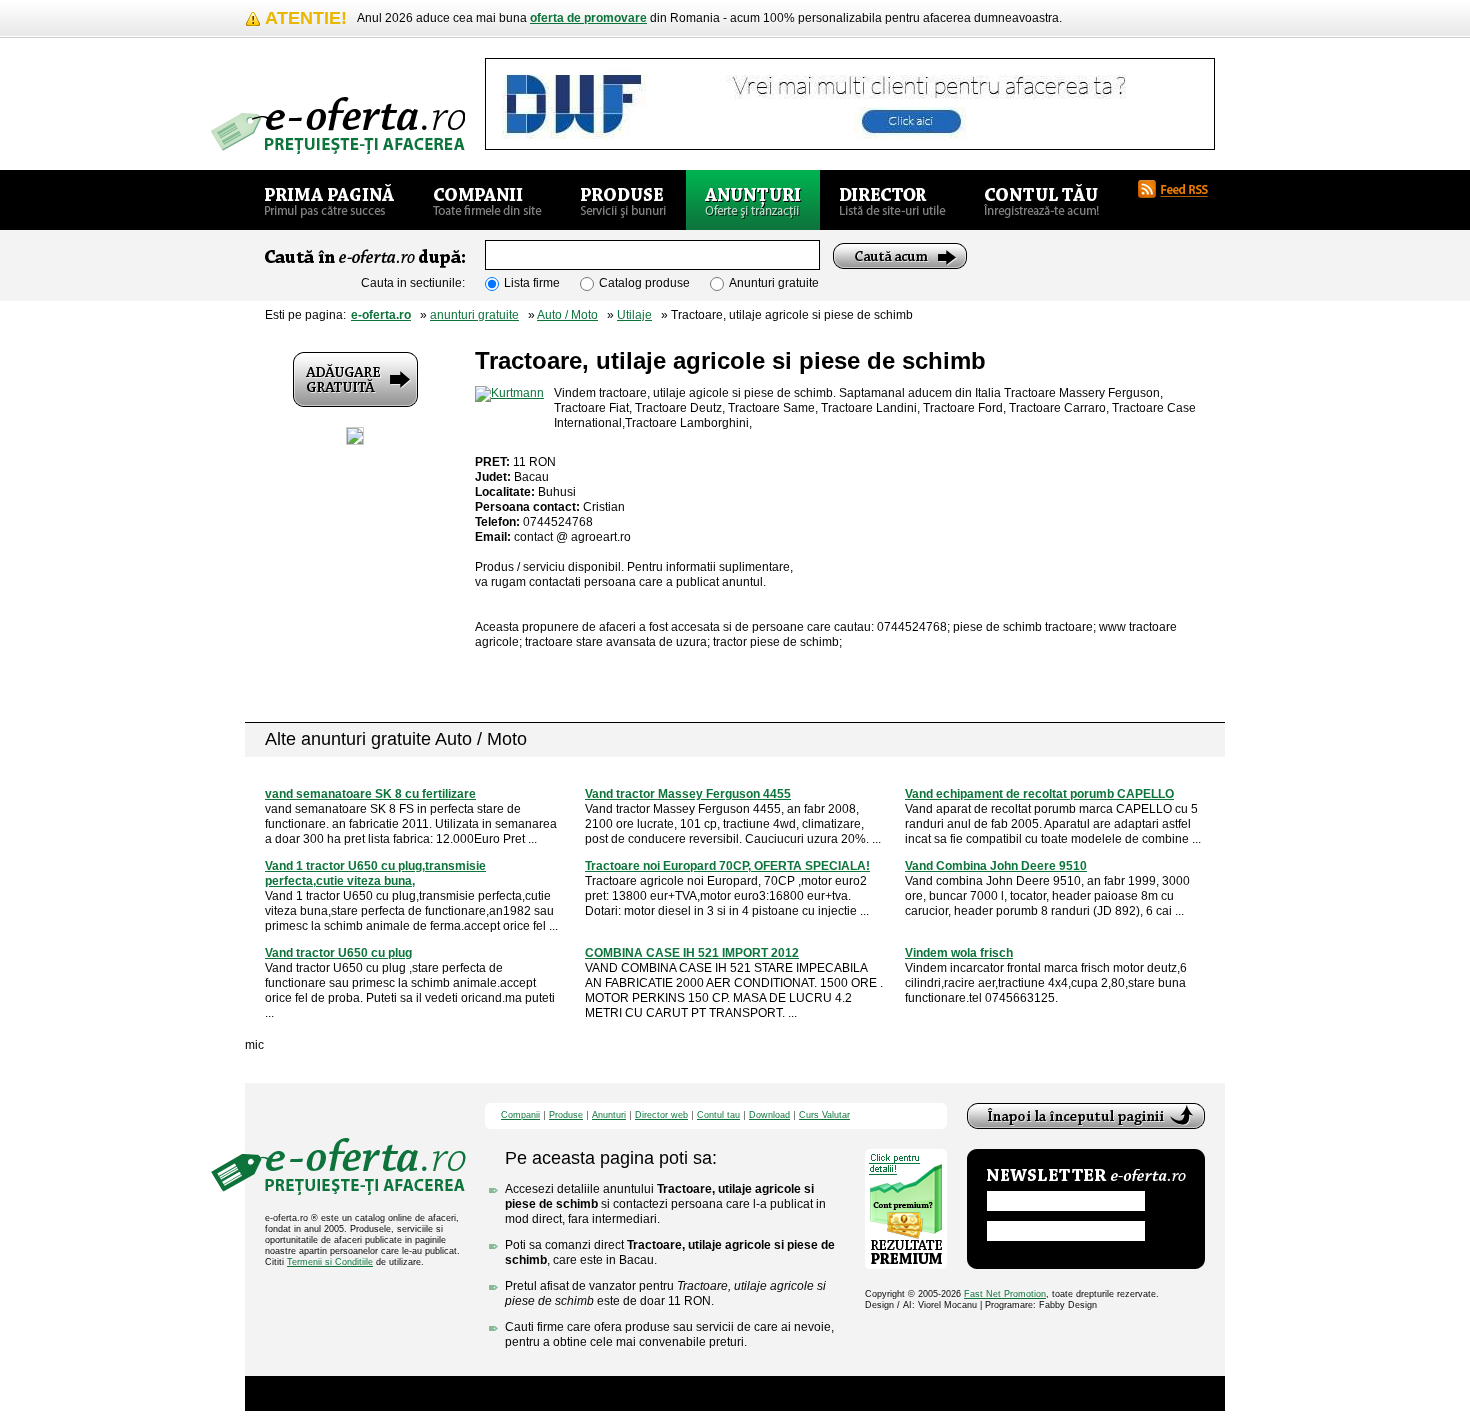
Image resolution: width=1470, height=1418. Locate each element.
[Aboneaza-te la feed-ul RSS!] (1181, 189)
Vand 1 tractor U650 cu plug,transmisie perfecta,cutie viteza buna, (375, 873)
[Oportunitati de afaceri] (329, 200)
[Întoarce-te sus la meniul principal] (1086, 1116)
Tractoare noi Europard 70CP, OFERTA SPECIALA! (727, 866)
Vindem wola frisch (959, 953)
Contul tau (718, 1115)
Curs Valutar (824, 1115)
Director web (661, 1115)
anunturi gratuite (474, 315)
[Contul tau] (1041, 200)
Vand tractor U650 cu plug (338, 953)
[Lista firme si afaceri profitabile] (338, 125)
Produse (566, 1115)
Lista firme (532, 283)
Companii (520, 1115)
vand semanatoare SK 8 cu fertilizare (370, 794)
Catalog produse (644, 283)
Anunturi (609, 1115)
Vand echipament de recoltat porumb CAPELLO (1039, 794)
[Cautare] (900, 256)
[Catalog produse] (623, 200)
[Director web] (892, 200)
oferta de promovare (588, 18)
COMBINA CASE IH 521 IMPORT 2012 (692, 953)
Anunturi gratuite (774, 283)
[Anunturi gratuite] (753, 200)
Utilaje (634, 315)
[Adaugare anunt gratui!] (355, 379)
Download (769, 1115)
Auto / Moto (567, 315)
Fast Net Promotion (1005, 1294)
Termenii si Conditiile (330, 1262)
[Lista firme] (487, 200)
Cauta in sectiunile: (413, 283)
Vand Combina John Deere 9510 (996, 866)
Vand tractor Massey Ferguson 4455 (688, 794)
